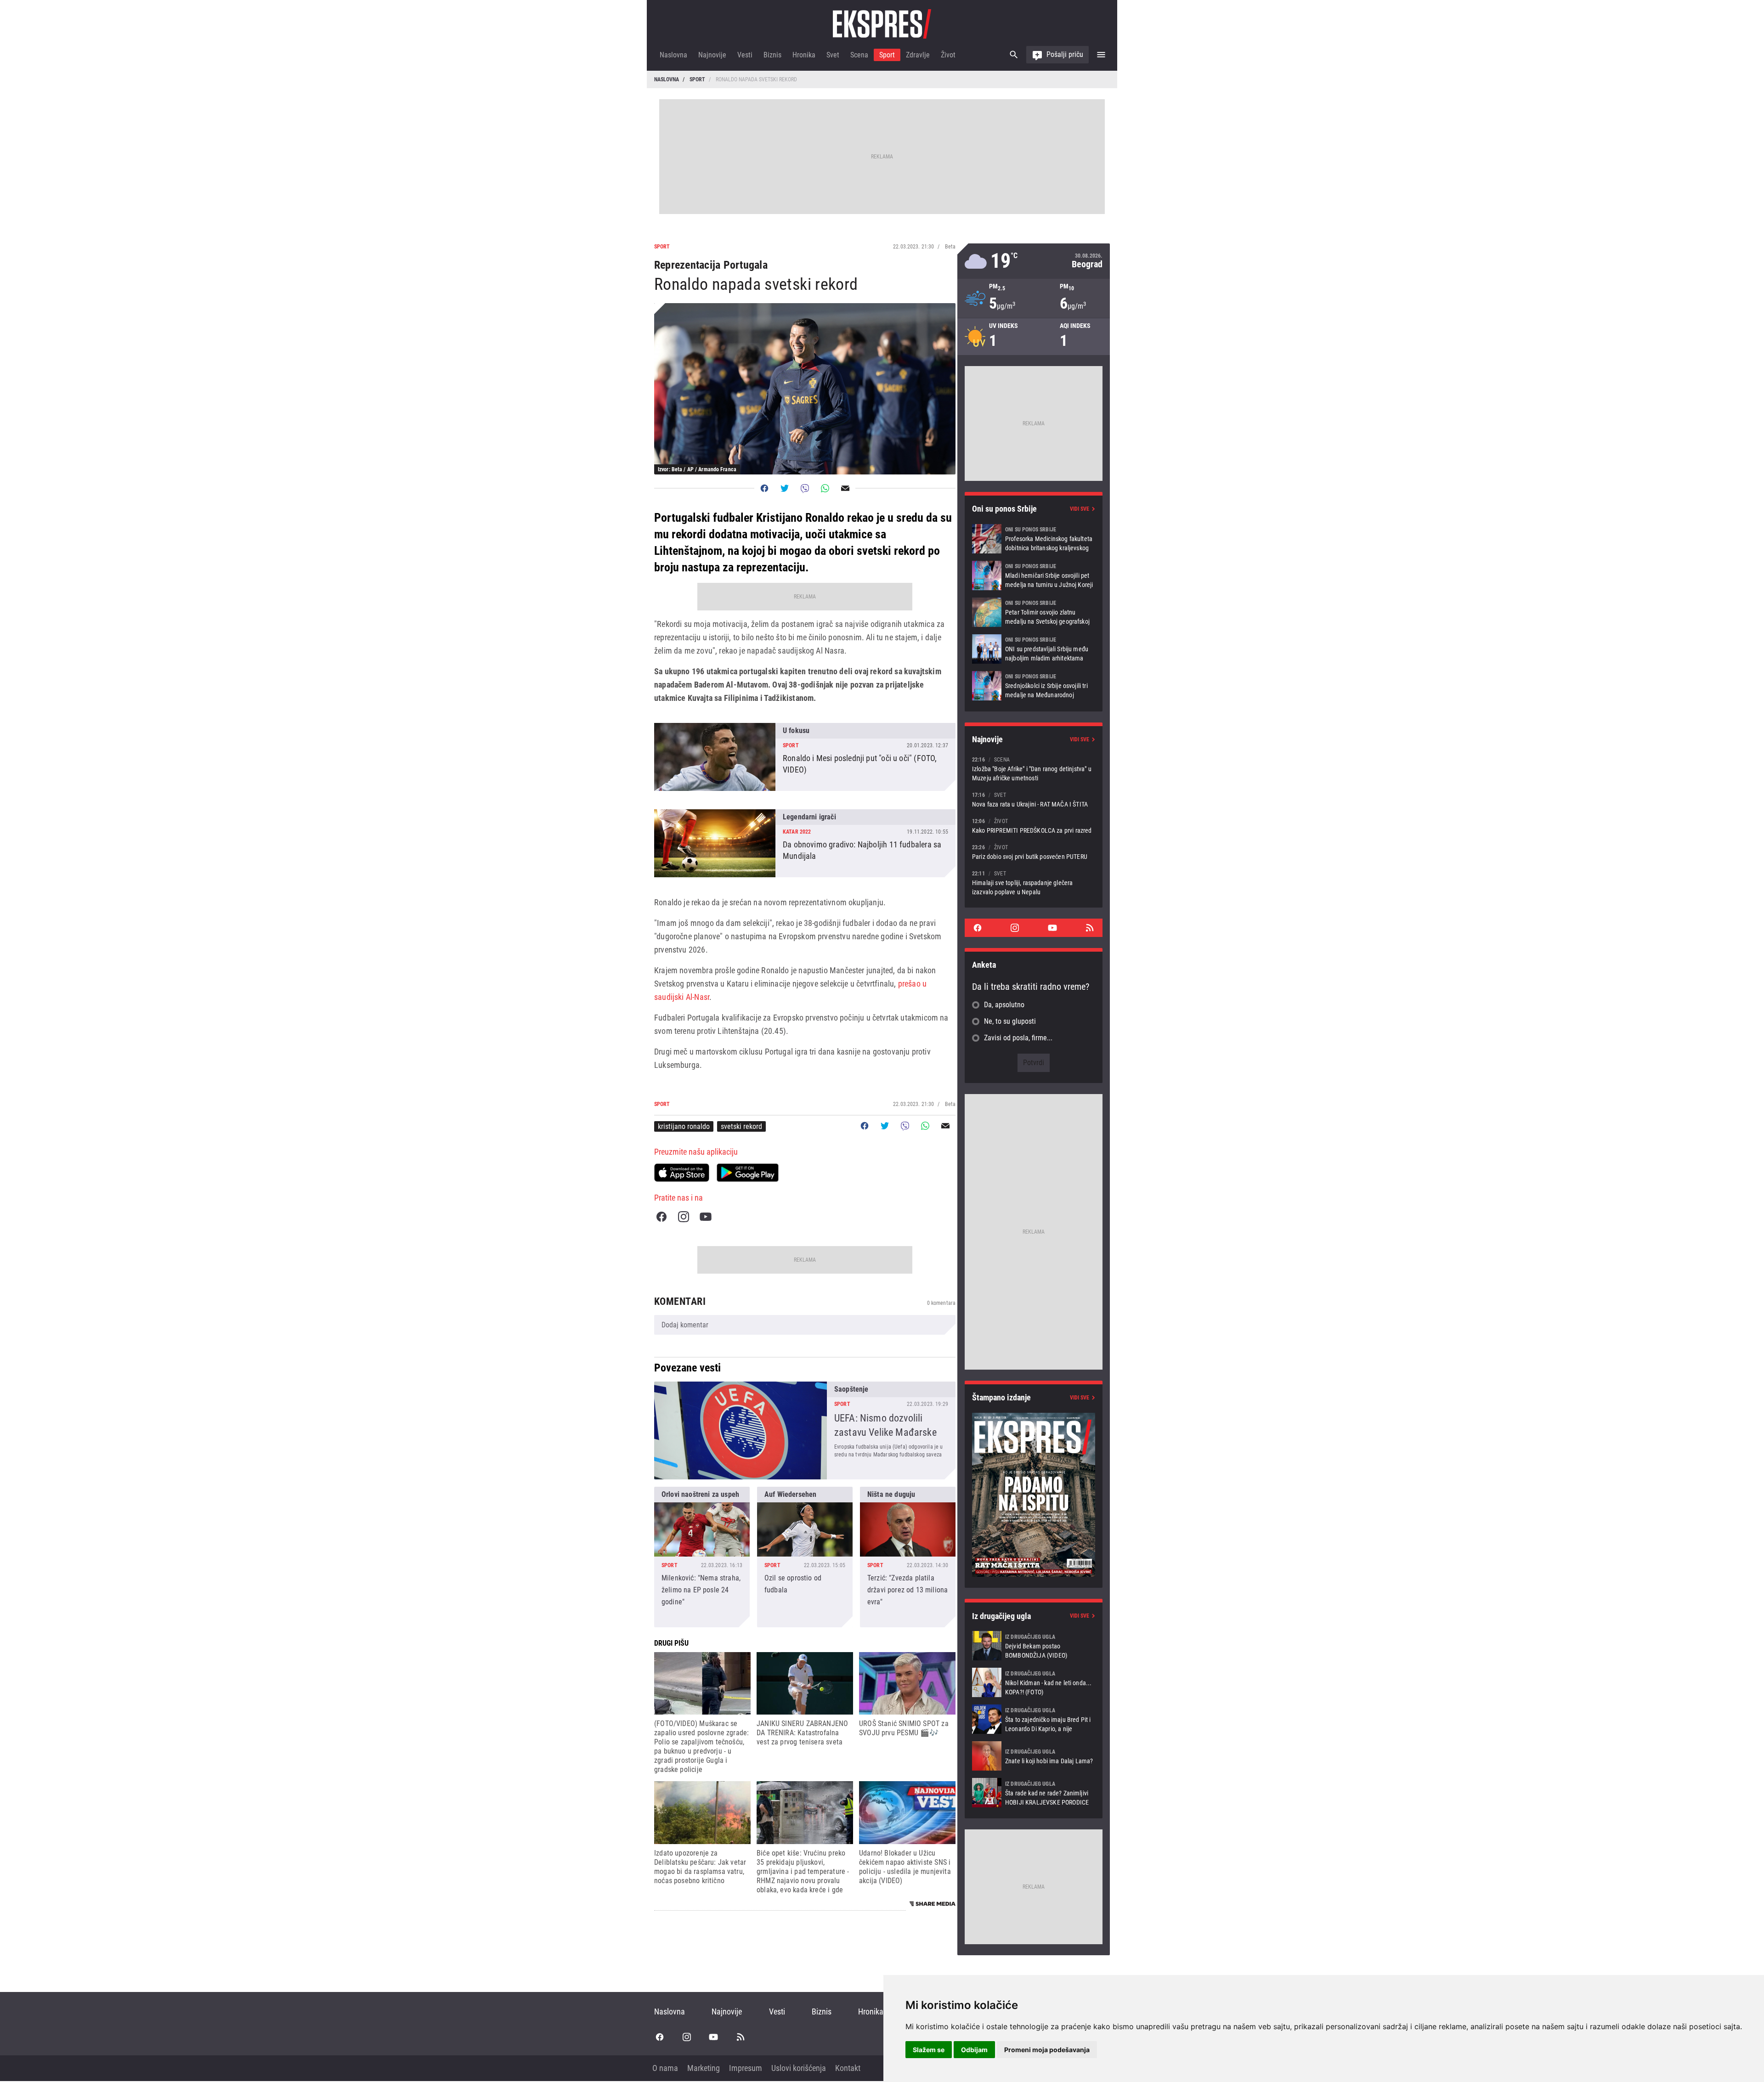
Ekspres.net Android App (748, 1173)
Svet (833, 55)
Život (948, 55)
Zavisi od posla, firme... (1018, 1038)
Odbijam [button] (974, 2050)
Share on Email (845, 488)
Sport (887, 55)
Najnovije (712, 55)
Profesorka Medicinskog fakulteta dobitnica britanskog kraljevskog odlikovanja (1034, 539)
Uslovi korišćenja (799, 2068)
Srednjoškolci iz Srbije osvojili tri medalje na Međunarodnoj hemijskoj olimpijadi (1034, 686)
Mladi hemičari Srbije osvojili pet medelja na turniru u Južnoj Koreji (1034, 576)
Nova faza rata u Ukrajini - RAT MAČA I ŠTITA (1034, 799)
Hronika (804, 55)
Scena (859, 55)
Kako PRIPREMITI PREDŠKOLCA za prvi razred (1034, 826)
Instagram (684, 1217)
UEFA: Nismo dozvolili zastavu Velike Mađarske (805, 1430)
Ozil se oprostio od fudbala (805, 1557)
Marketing (704, 2068)
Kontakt (848, 2068)
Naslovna (673, 55)
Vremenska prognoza (1034, 261)
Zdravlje (918, 55)
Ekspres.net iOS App (682, 1173)
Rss (1090, 928)
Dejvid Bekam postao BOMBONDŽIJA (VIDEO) (1034, 1646)
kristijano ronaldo (684, 1126)
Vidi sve (1080, 509)
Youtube (706, 1217)
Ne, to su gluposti (1010, 1021)
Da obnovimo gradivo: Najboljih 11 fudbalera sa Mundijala (805, 843)
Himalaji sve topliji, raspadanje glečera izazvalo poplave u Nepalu (1034, 883)
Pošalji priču (1065, 54)
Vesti (745, 55)
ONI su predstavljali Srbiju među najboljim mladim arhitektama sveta (1034, 649)
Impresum (746, 2068)
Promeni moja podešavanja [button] (1047, 2050)
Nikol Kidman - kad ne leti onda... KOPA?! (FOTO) (1034, 1682)
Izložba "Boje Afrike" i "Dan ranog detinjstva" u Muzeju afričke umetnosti (1034, 769)
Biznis (772, 55)
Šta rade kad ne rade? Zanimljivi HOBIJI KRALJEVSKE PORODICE (1034, 1793)
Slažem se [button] (929, 2050)
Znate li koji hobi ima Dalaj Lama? (1034, 1756)
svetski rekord (741, 1126)
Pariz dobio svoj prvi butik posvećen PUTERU (1034, 852)
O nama (665, 2068)
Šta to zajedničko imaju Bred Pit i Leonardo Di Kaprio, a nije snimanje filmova (1034, 1719)
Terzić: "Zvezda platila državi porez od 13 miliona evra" (908, 1557)
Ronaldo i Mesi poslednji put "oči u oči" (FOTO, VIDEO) (805, 757)
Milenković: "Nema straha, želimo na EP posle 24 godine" (702, 1557)
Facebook (661, 1217)
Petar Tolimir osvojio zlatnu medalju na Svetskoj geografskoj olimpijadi (1034, 612)
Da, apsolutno (1004, 1005)
